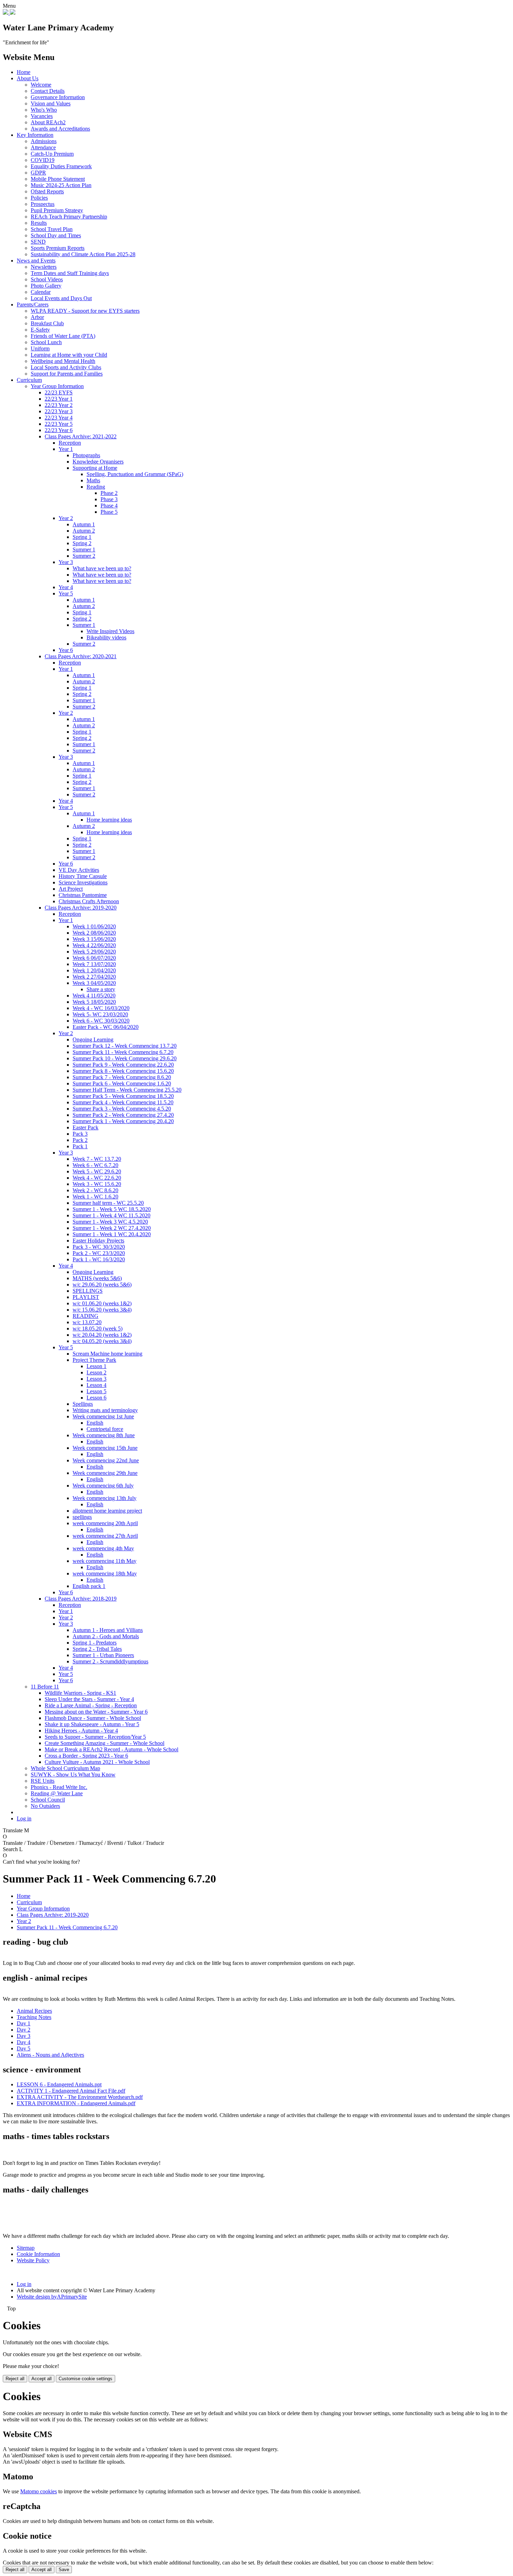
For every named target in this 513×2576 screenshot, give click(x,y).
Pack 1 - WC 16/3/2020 (99, 1259)
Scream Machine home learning (107, 1354)
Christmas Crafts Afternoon (89, 901)
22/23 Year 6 (59, 430)
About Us (28, 78)
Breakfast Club (47, 323)
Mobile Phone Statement (58, 179)
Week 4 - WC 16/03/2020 (101, 1008)
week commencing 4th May (103, 1548)
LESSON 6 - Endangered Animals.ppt (59, 2084)
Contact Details (48, 91)
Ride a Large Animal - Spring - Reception (91, 1705)
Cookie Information (38, 2254)
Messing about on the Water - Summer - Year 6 (96, 1712)
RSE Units (43, 1781)
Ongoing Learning (93, 1040)
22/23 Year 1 (59, 399)
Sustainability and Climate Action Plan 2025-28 (83, 254)
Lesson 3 (96, 1379)
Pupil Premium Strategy (57, 210)
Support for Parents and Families (67, 374)
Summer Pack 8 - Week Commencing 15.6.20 (123, 1071)
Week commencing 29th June (105, 1473)
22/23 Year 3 (59, 411)
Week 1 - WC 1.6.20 (95, 1197)
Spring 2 (82, 543)
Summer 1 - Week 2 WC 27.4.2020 (112, 1228)
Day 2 (24, 2030)
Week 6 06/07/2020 (94, 958)
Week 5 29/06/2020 (94, 952)
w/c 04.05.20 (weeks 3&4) (102, 1341)
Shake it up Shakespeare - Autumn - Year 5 (92, 1724)
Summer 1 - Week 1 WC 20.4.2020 (112, 1234)
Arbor (37, 317)
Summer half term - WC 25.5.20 (108, 1203)
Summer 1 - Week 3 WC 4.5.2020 (110, 1222)
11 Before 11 (45, 1687)
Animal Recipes (34, 2011)
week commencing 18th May (105, 1573)
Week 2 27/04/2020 (94, 977)
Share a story (101, 989)
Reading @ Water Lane (57, 1793)
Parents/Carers (33, 305)
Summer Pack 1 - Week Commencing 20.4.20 (123, 1121)
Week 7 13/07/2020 (94, 964)
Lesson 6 (96, 1398)
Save (64, 2570)
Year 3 (66, 562)
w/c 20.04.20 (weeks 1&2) (102, 1335)
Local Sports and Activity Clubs (66, 367)
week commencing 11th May (105, 1561)
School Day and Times (56, 235)
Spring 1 (82, 537)
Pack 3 (80, 1134)
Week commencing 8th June (104, 1435)
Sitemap (26, 2248)
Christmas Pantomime (83, 895)
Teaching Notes (34, 2017)
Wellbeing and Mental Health (63, 361)
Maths (93, 480)
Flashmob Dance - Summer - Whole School (93, 1718)
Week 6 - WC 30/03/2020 (101, 1021)
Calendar (41, 292)
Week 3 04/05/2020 (94, 983)
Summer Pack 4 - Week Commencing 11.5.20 (123, 1102)
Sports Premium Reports (58, 248)
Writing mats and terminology (105, 1410)
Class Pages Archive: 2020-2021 (81, 656)
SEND (38, 242)
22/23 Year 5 (59, 424)
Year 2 (66, 518)
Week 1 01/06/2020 (94, 926)
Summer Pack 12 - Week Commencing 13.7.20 (125, 1046)
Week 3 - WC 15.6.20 (97, 1184)
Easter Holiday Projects (98, 1241)
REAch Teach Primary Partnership (69, 217)
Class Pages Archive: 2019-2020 (81, 908)
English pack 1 (89, 1586)
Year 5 (66, 593)
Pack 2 (80, 1140)
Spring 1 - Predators (95, 1643)
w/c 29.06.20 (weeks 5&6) (102, 1285)
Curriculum (29, 380)
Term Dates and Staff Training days (70, 273)
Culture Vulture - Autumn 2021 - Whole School (97, 1762)
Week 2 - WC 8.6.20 (95, 1190)
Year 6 (66, 650)
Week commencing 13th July (105, 1498)
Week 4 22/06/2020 (94, 945)
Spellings (83, 1404)
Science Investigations (83, 882)
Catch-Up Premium (52, 154)
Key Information (35, 135)
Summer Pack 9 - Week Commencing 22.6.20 (123, 1065)
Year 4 (66, 587)
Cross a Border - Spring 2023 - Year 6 (86, 1756)
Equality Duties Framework (61, 166)
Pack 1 (80, 1146)
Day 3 (24, 2036)
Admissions (44, 141)
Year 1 (66, 449)
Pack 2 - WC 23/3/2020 (99, 1253)
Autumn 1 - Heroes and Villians (108, 1630)
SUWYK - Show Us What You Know (73, 1775)
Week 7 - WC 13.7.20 (97, 1159)
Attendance (43, 147)
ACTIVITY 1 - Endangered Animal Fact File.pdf (71, 2091)
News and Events (36, 261)
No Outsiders (45, 1806)
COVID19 (43, 160)
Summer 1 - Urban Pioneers (103, 1655)
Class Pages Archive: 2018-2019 (81, 1599)
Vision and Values (51, 103)
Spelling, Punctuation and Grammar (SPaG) (135, 474)
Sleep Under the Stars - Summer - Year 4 (89, 1699)
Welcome (41, 85)
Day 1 (24, 2023)
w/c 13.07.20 (87, 1322)
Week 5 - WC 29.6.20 (97, 1171)
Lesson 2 (96, 1372)
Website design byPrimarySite (52, 2297)
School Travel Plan (52, 229)
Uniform (40, 348)
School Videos (47, 279)
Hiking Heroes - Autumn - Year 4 (81, 1731)
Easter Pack (85, 1127)
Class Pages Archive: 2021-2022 (81, 436)
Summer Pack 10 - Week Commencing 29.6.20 (125, 1058)
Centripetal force (105, 1429)
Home (24, 72)
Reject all (15, 2379)
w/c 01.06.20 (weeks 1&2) (102, 1303)
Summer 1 (84, 550)
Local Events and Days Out (61, 298)
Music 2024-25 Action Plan (61, 185)
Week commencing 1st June (103, 1416)
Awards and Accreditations (60, 129)
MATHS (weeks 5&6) (97, 1278)
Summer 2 (84, 556)
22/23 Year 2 (59, 405)
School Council (48, 1800)
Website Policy (33, 2260)
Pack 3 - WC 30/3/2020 (99, 1247)
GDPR (38, 173)
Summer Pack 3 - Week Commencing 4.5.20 (122, 1109)
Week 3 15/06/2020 (94, 939)
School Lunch (46, 342)
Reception (70, 443)
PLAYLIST (86, 1297)
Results (39, 223)
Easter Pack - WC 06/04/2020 (106, 1027)
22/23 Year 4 (59, 418)
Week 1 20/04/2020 (94, 970)
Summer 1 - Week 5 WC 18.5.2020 (112, 1209)
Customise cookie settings (85, 2379)
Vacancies (42, 116)
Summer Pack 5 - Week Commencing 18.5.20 (123, 1096)
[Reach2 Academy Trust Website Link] (13, 13)
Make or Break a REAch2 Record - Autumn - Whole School (111, 1749)
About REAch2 (48, 122)
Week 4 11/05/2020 (94, 996)
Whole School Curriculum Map (65, 1768)
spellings (82, 1517)
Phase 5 (109, 512)
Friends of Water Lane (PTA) (63, 336)
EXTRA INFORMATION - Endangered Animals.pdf (76, 2103)
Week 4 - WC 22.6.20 (97, 1178)
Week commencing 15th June (105, 1448)
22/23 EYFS (59, 392)
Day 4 (24, 2042)
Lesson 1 (96, 1366)
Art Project (71, 889)
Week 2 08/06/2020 (94, 933)
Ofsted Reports (47, 191)
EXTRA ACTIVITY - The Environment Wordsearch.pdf (80, 2097)
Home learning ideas (109, 820)
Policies (39, 198)
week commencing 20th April (105, 1523)
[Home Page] (6, 13)
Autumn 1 (84, 524)
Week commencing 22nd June (106, 1460)
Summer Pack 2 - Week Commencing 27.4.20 (123, 1115)
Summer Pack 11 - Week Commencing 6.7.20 (123, 1052)
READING (85, 1316)
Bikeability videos (106, 637)
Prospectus (43, 204)
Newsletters (44, 267)
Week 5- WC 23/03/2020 (100, 1014)
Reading (96, 487)
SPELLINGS (88, 1291)
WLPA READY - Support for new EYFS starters (85, 311)
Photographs (86, 455)
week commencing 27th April (105, 1536)
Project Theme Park (94, 1360)
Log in (24, 1818)
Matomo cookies (39, 2491)
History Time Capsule (83, 876)
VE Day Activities (79, 870)
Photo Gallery (46, 286)
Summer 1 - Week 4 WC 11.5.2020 (111, 1215)
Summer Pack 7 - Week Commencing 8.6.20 (122, 1077)
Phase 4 (109, 506)
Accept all (42, 2379)
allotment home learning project (107, 1511)
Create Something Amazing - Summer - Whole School (105, 1743)
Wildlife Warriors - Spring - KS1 (80, 1693)
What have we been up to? (102, 568)
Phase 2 (109, 493)
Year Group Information (57, 386)
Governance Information (58, 97)
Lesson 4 (96, 1385)
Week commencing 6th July (103, 1486)
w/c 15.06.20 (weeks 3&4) (102, 1310)
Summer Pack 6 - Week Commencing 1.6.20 (122, 1083)
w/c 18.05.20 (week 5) (98, 1328)
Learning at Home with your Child (69, 355)
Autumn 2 (84, 531)
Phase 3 (109, 499)
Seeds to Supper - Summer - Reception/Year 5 (95, 1737)
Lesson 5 (96, 1391)
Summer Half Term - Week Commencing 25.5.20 (127, 1090)
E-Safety (40, 330)
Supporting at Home (95, 468)
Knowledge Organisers (98, 462)
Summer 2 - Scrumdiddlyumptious (110, 1661)
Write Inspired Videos (110, 631)
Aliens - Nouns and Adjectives (50, 2055)
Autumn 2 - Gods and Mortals (106, 1636)
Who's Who (44, 110)
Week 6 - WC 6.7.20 (95, 1165)
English (95, 1423)
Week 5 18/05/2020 (94, 1002)
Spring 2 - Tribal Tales (97, 1649)
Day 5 (24, 2048)
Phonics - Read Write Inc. (59, 1787)
